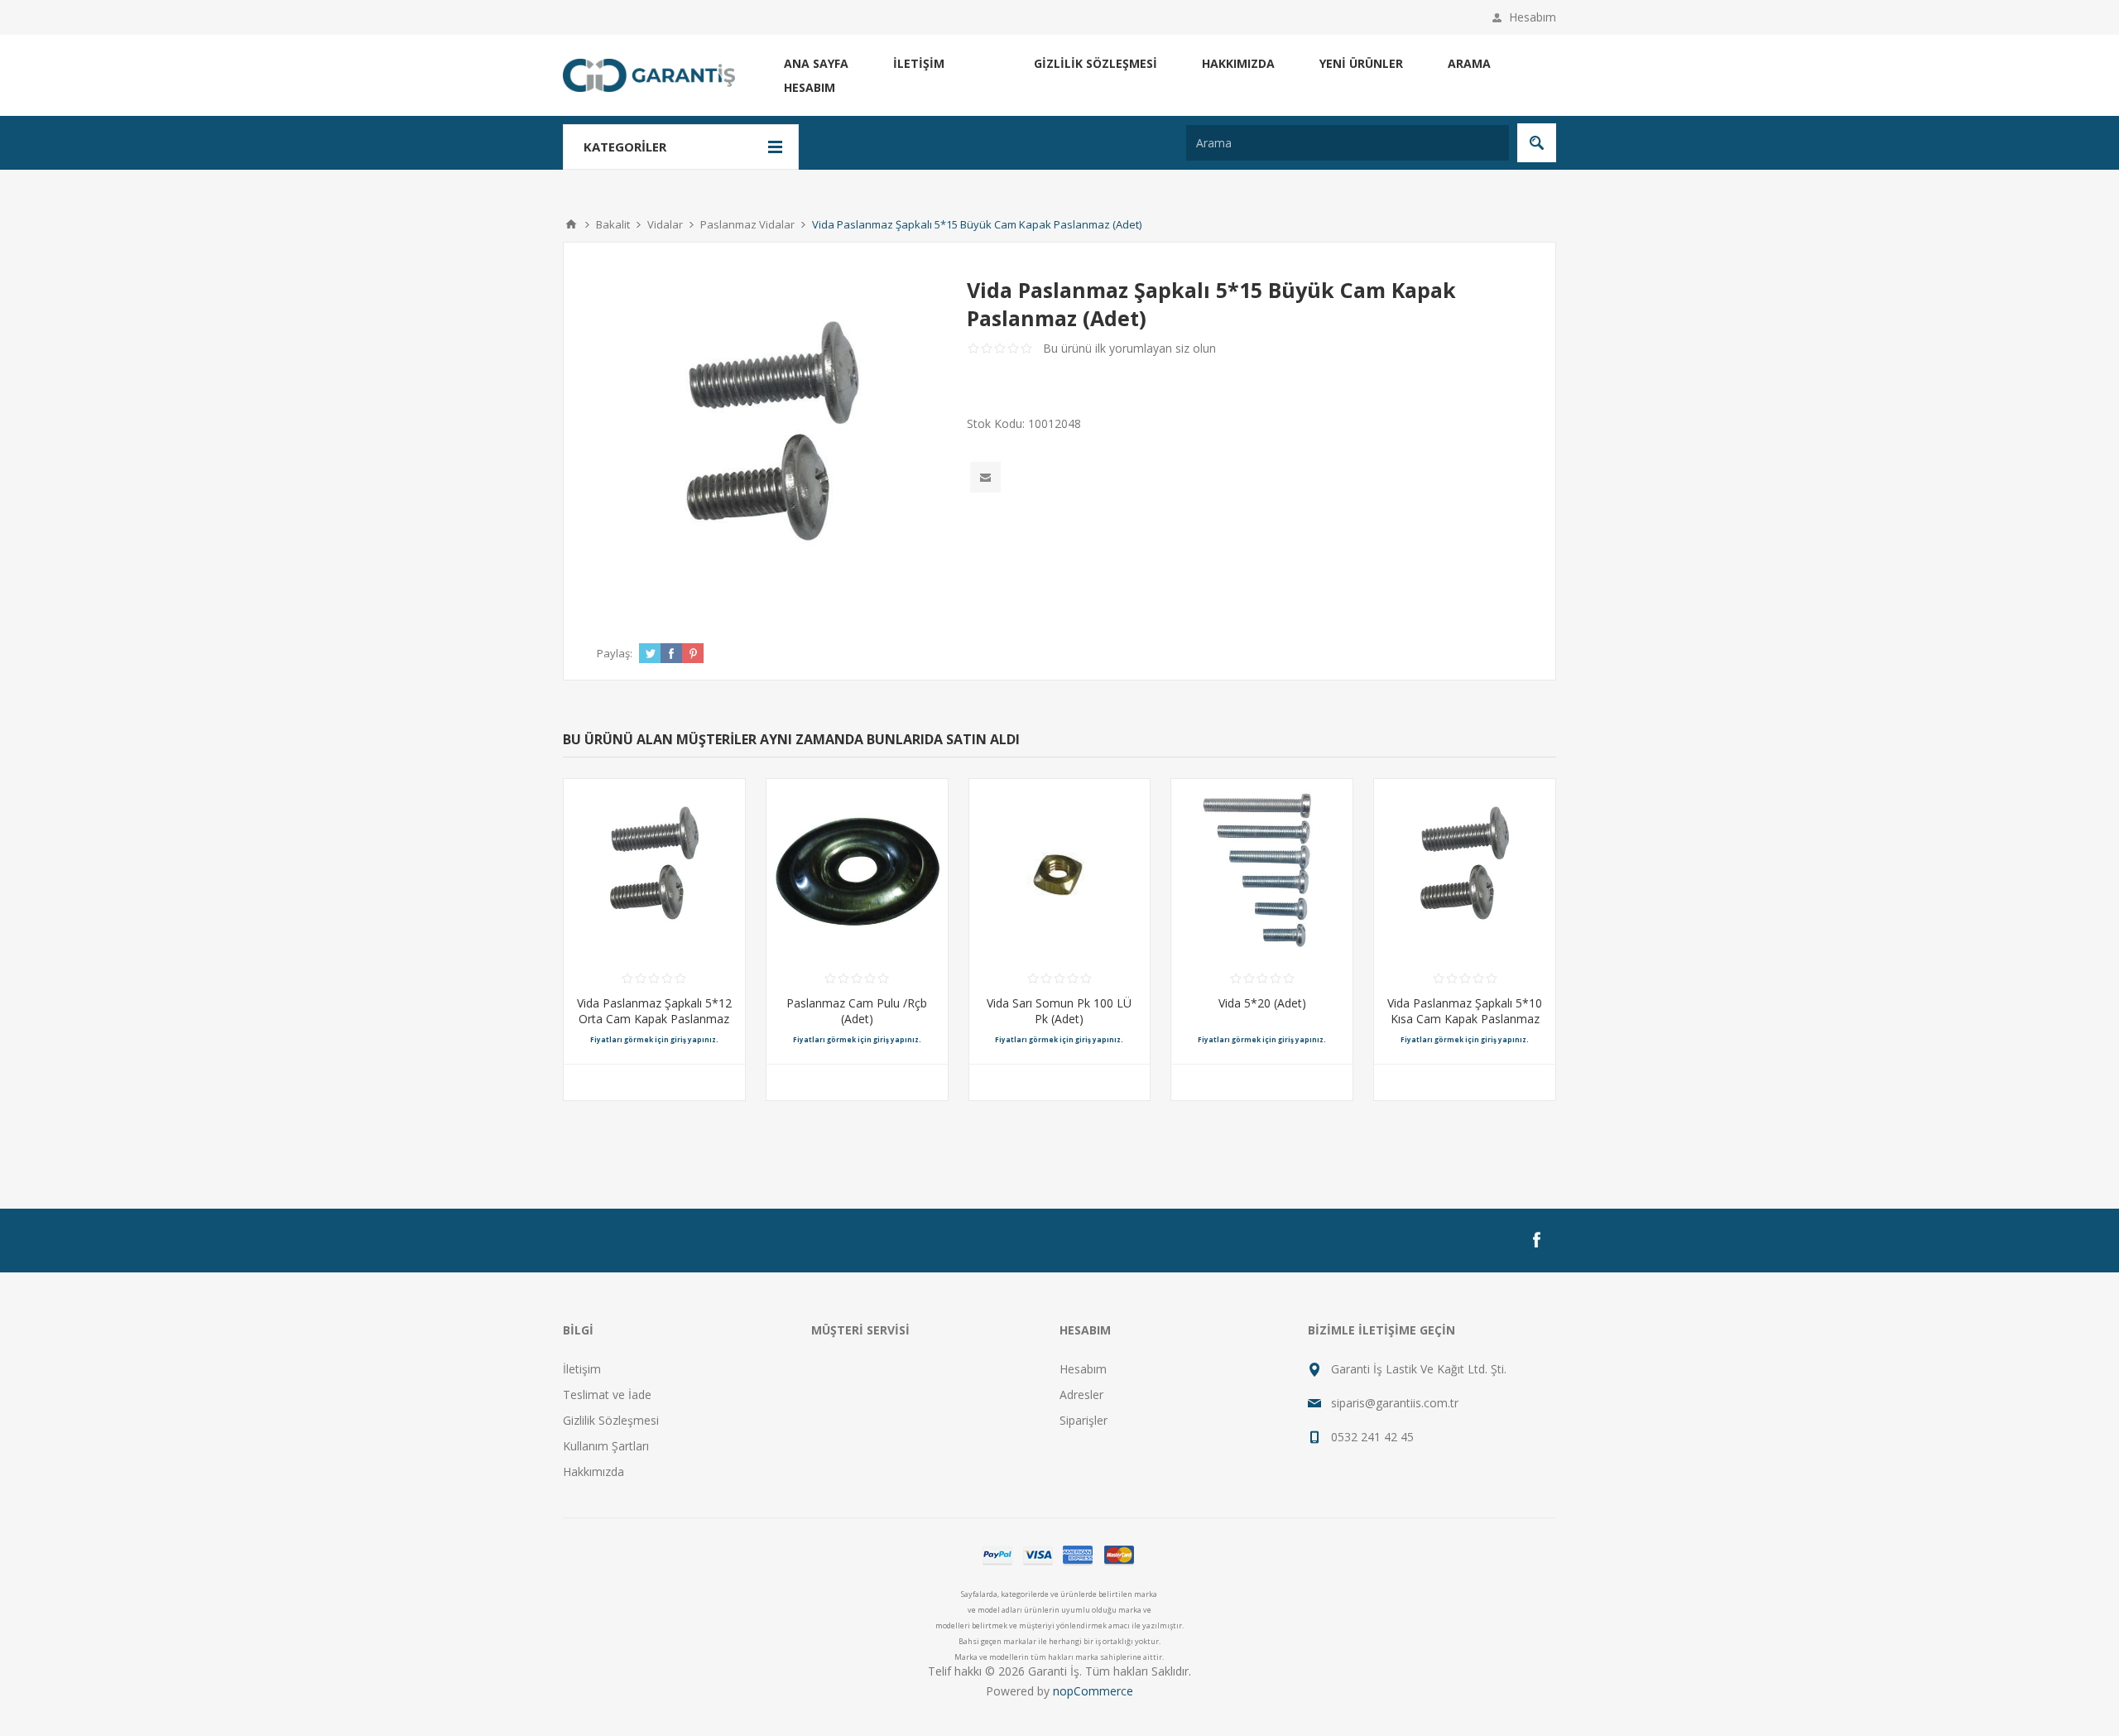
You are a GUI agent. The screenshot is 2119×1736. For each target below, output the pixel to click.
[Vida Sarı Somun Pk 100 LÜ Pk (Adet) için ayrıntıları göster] (1060, 870)
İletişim (919, 63)
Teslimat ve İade (607, 1395)
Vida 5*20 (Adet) (1262, 1003)
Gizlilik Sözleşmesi (1096, 63)
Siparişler (1084, 1420)
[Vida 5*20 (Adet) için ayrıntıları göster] (1262, 870)
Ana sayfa (816, 63)
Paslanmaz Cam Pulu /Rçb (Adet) (857, 1011)
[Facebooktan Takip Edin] (1536, 1240)
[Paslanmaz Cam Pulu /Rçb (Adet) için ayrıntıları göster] (857, 870)
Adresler (1081, 1395)
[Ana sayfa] (571, 224)
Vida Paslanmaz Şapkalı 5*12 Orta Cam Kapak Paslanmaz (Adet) (654, 1019)
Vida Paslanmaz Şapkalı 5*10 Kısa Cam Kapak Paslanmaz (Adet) (1465, 1019)
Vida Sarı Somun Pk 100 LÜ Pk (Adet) (1059, 1011)
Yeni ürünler (1361, 63)
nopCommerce (1093, 1691)
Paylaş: (615, 653)
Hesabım (1533, 17)
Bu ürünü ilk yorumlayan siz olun (1129, 348)
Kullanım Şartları (606, 1446)
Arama (1469, 63)
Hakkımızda (1238, 63)
